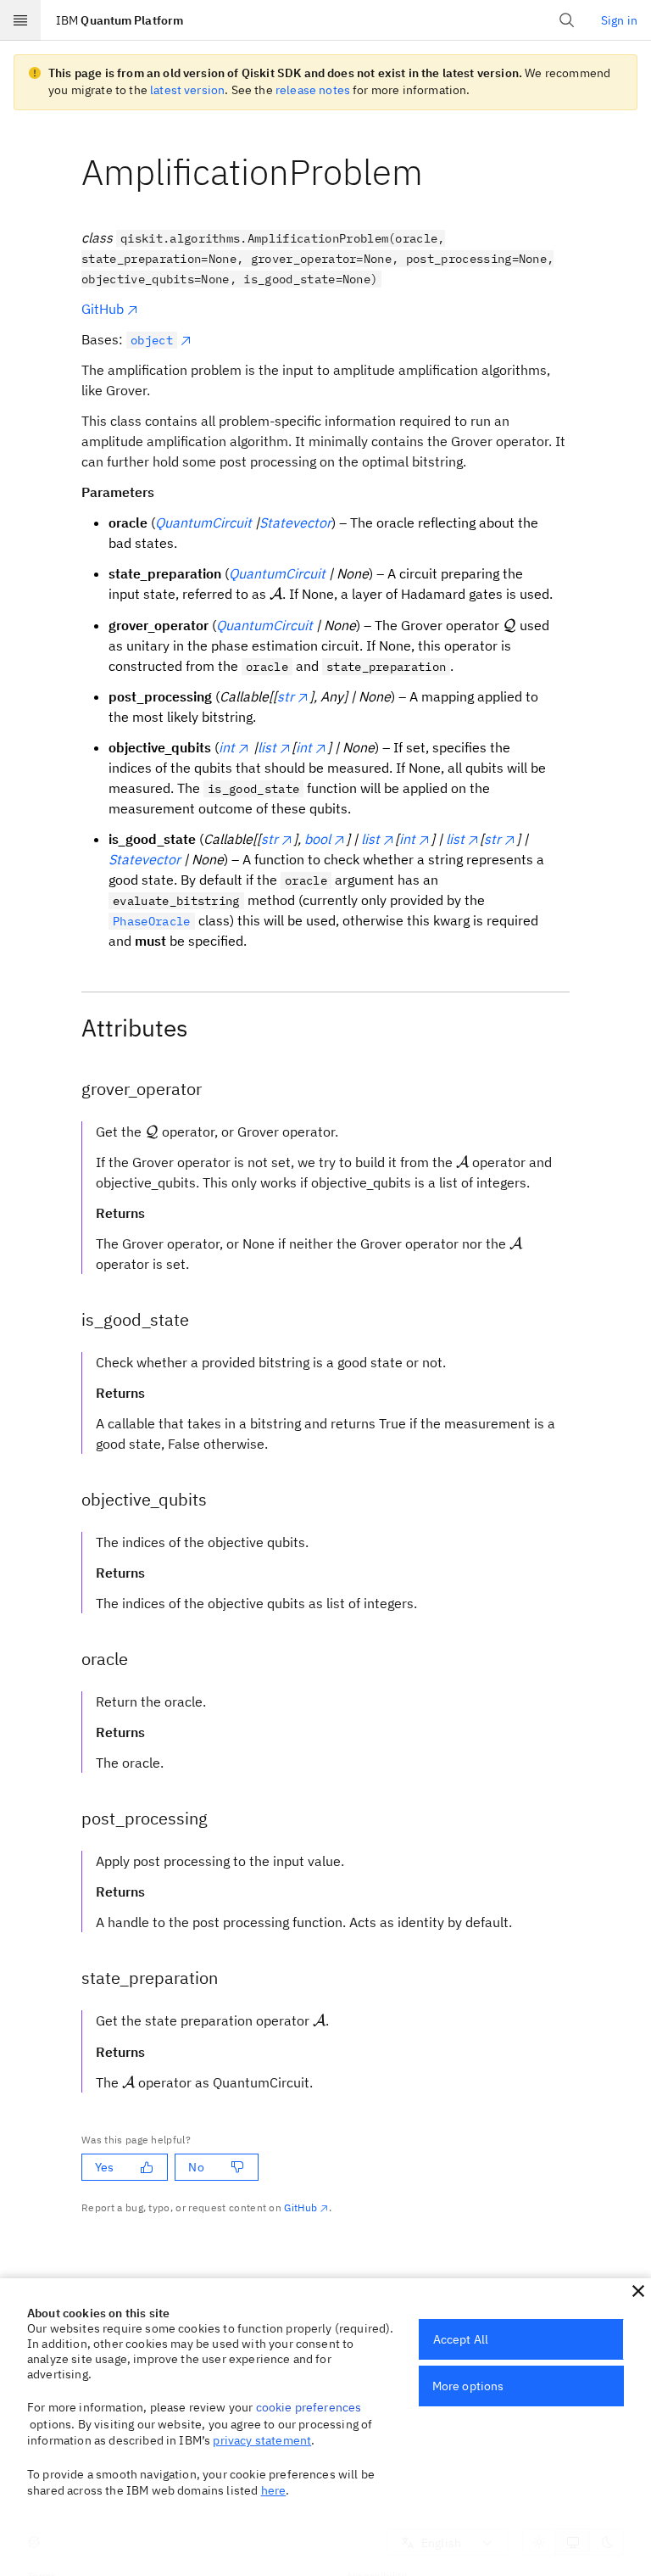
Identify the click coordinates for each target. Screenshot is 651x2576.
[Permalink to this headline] (437, 172)
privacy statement (262, 2440)
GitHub (103, 309)
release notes (313, 90)
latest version (187, 90)
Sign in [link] (619, 20)
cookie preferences (309, 2407)
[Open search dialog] (567, 20)
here (274, 2490)
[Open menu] (20, 20)
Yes (104, 2167)
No (196, 2167)
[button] (638, 2291)
